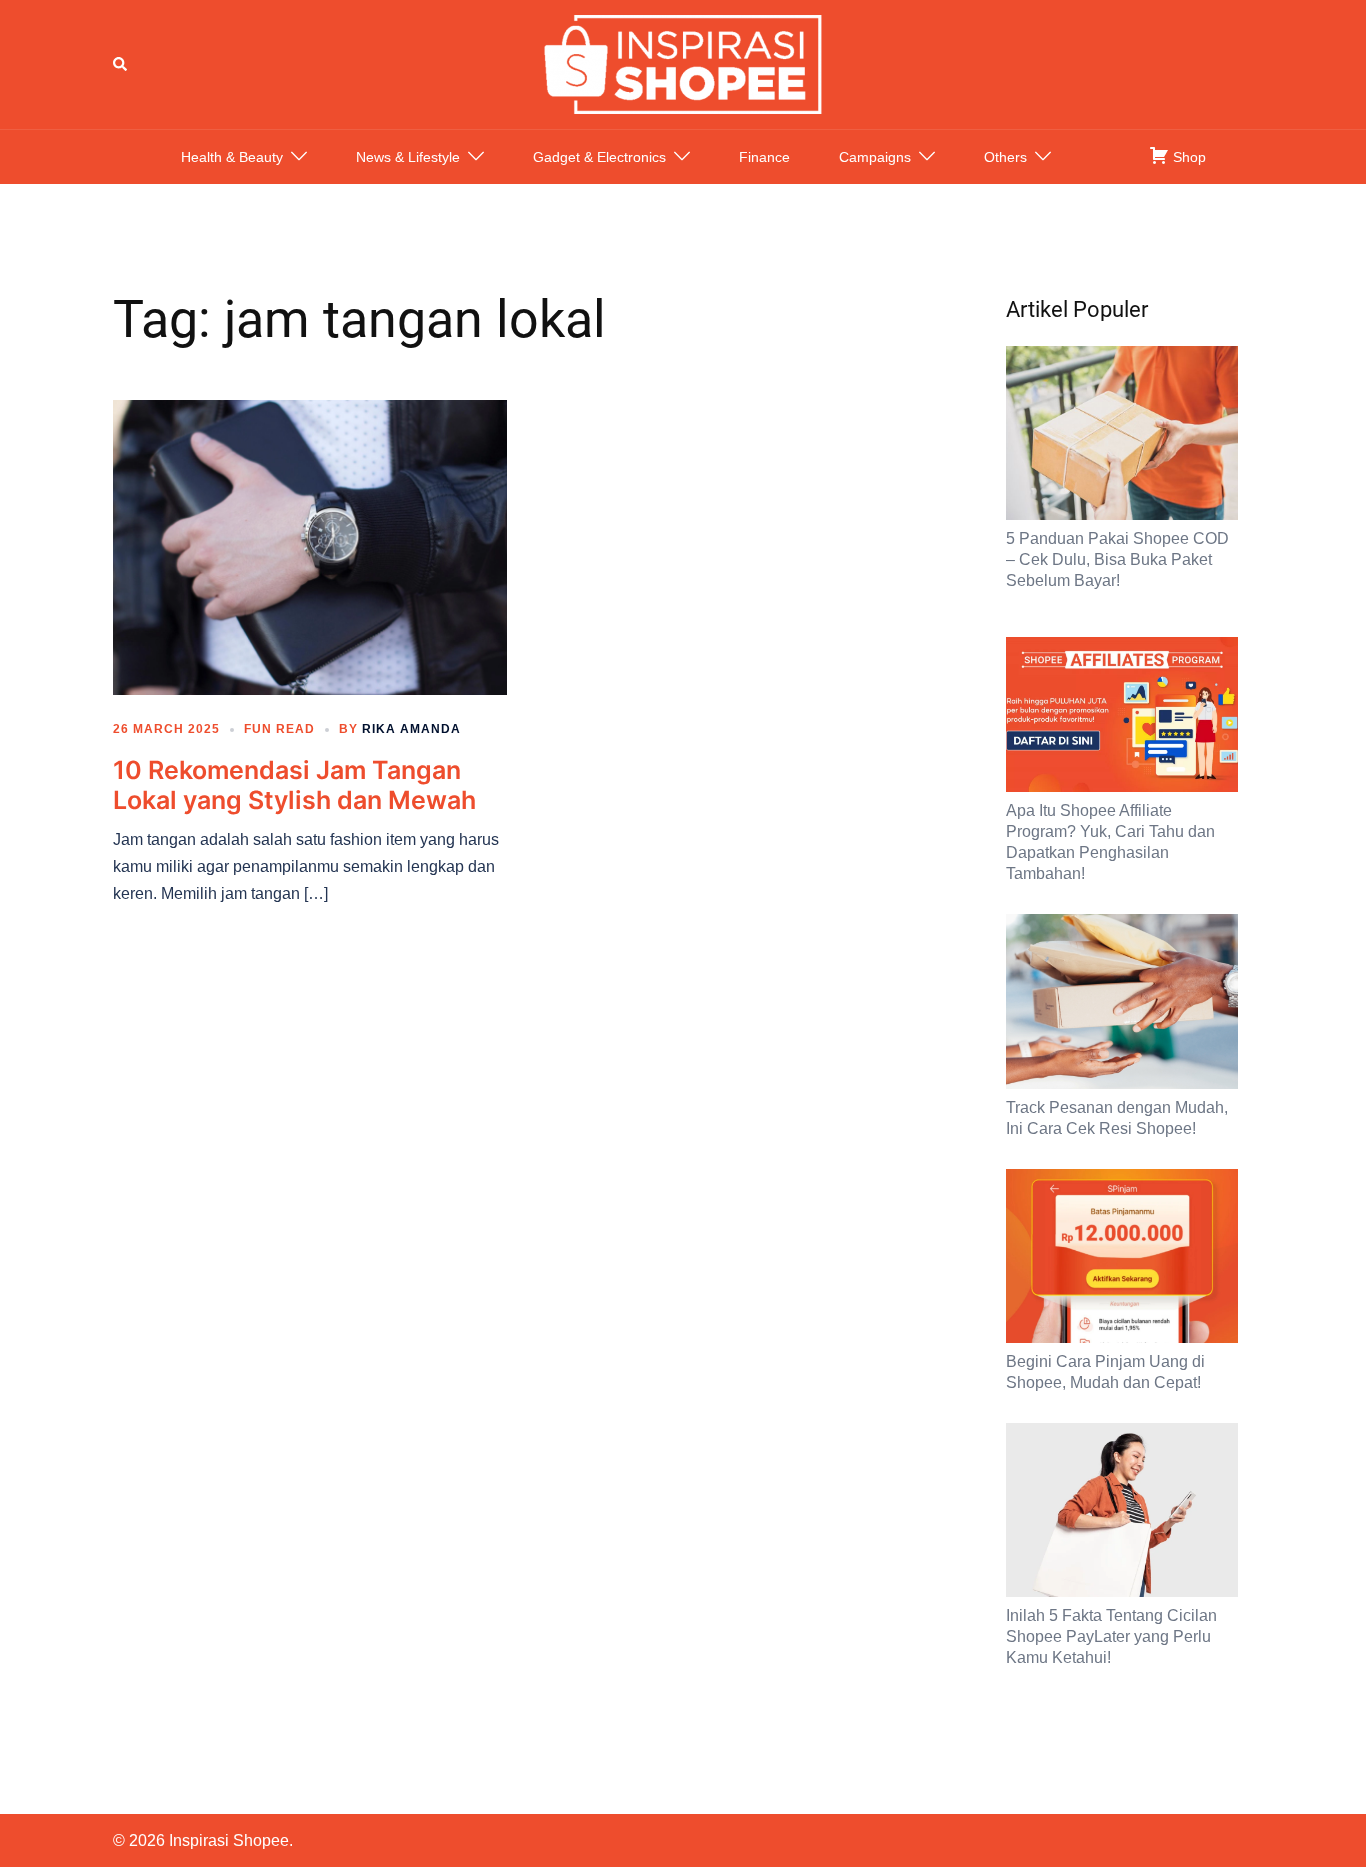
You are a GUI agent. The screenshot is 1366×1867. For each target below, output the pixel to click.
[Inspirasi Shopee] (683, 63)
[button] (121, 64)
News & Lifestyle (408, 157)
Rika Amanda (411, 729)
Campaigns (875, 157)
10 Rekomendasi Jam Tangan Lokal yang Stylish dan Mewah (294, 785)
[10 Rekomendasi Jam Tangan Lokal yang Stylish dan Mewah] (310, 546)
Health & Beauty (232, 157)
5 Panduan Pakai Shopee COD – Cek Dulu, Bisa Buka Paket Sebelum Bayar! (1117, 559)
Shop (1187, 157)
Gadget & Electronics (599, 157)
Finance (764, 157)
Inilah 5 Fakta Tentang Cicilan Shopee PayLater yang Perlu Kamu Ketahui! (1111, 1636)
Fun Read (279, 729)
